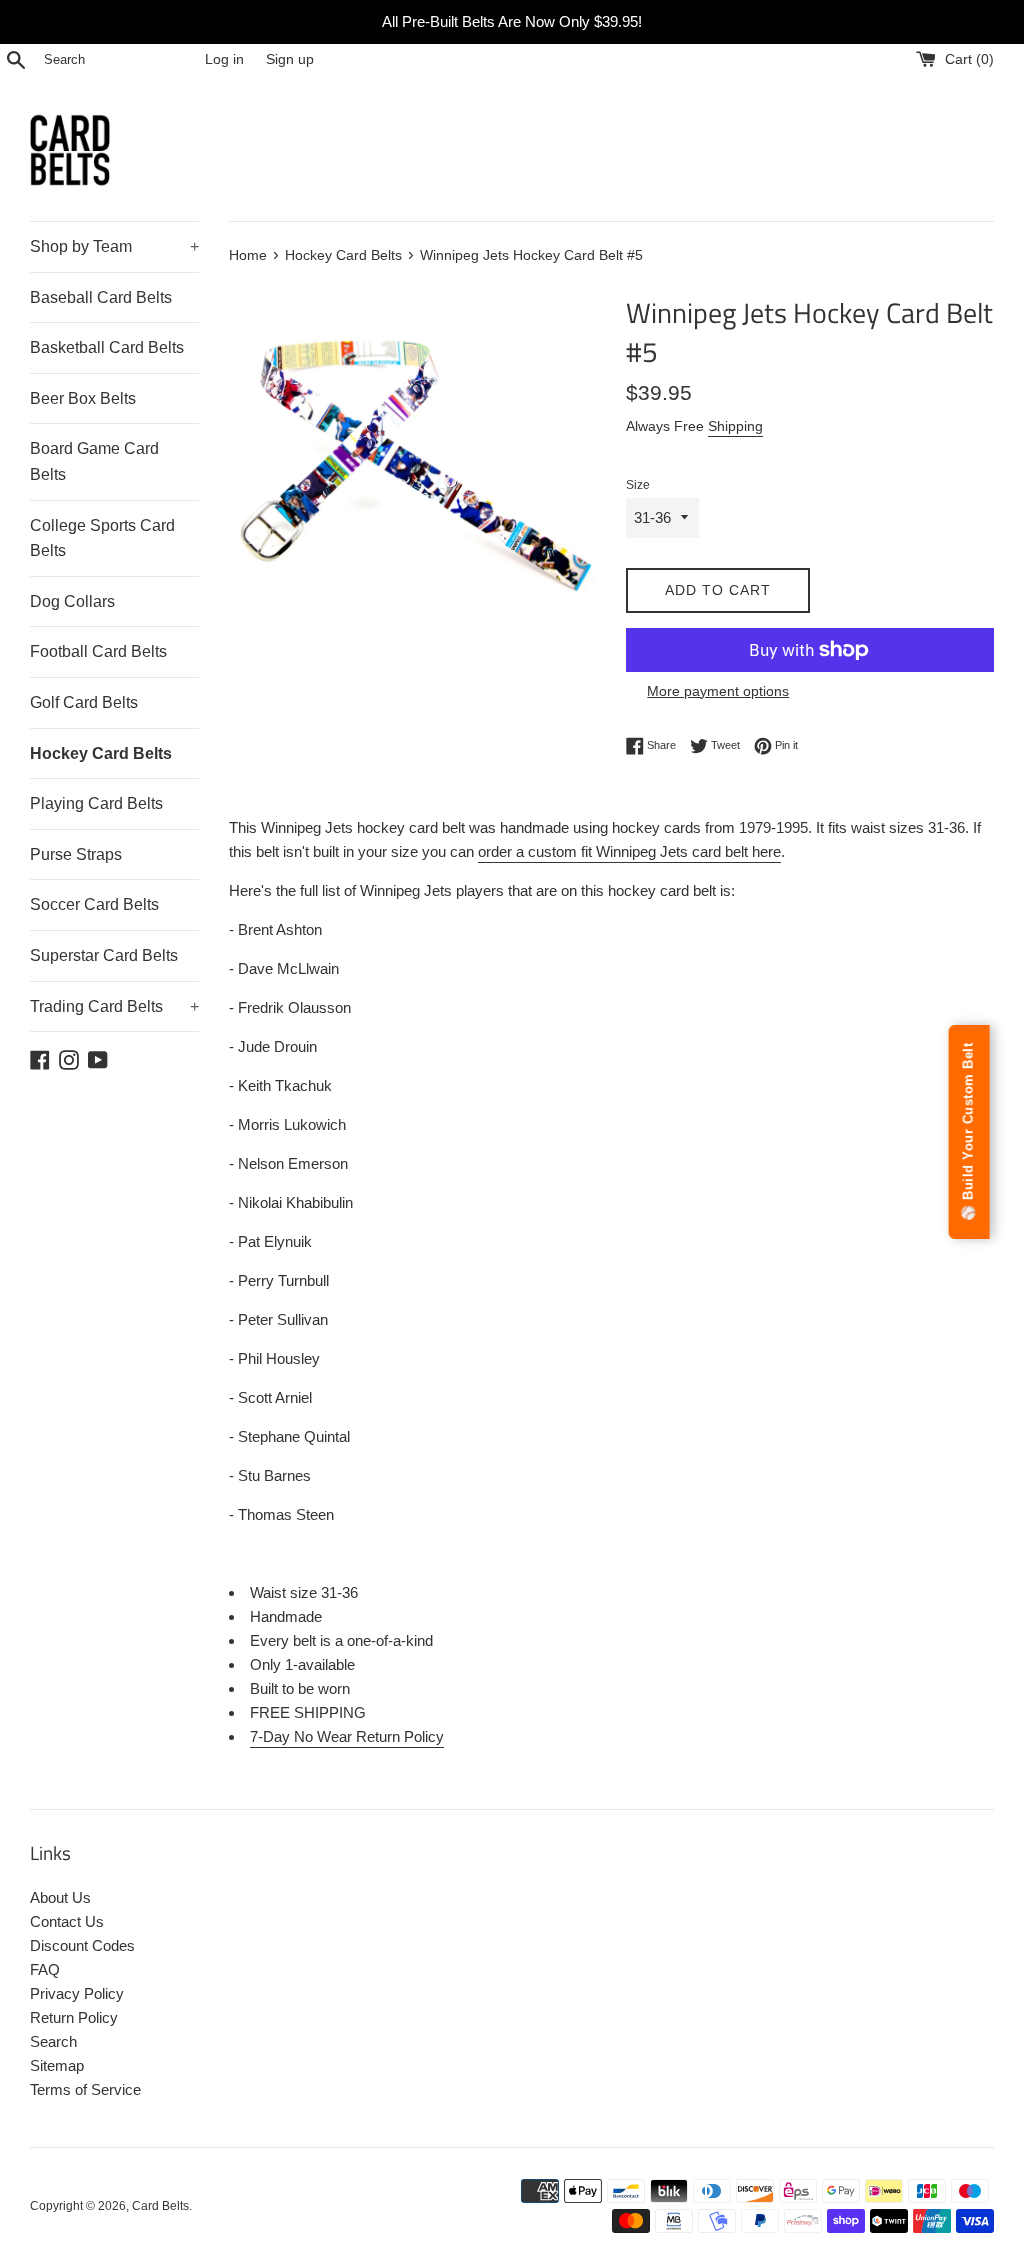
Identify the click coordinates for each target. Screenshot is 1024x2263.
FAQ (45, 1969)
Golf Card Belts (84, 702)
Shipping (735, 426)
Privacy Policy (77, 1993)
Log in (224, 59)
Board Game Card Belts (94, 461)
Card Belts (160, 2206)
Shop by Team (114, 246)
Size (638, 485)
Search (53, 2041)
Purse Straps (76, 854)
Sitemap (57, 2065)
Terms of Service (85, 2089)
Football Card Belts (98, 651)
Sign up (290, 59)
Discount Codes (82, 1945)
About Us (60, 1897)
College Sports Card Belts (102, 538)
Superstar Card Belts (104, 955)
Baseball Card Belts (101, 297)
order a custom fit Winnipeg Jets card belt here (629, 851)
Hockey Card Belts (101, 753)
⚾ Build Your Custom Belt (968, 1132)
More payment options (718, 691)
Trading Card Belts (114, 1006)
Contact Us (67, 1921)
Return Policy (74, 2017)
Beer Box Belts (83, 398)
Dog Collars (72, 601)
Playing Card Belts (96, 803)
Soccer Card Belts (94, 904)
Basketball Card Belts (107, 347)
